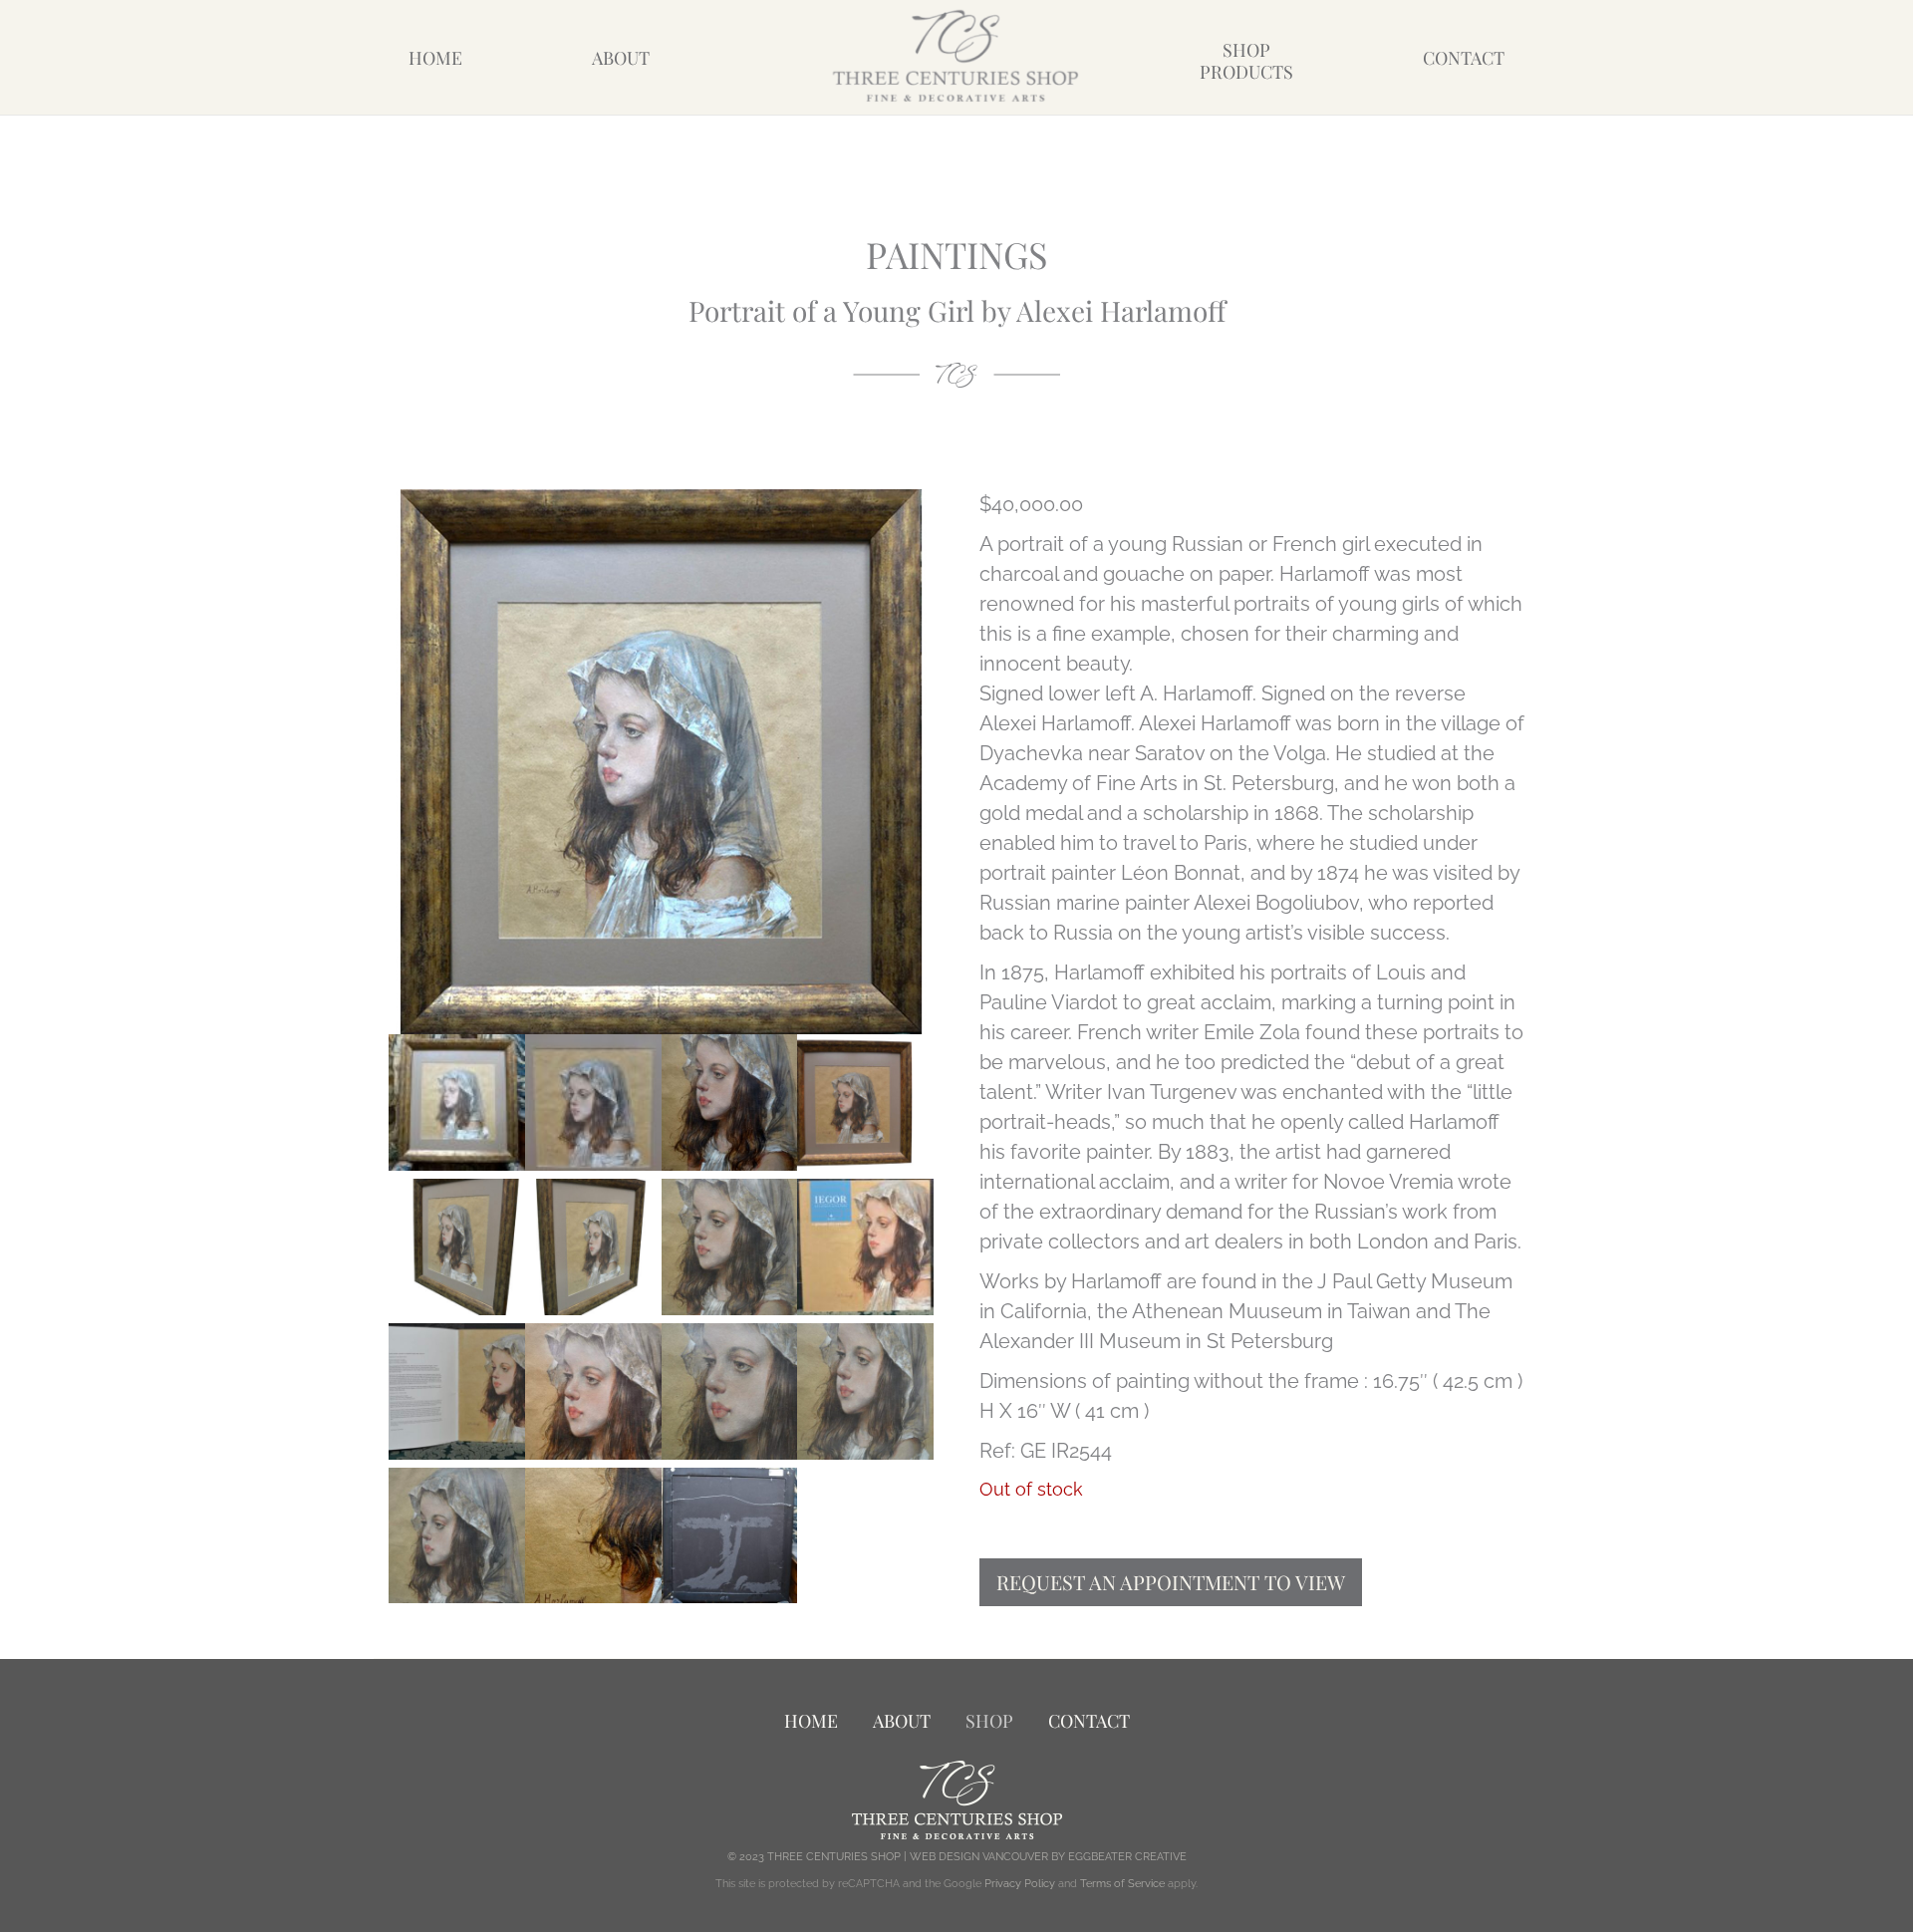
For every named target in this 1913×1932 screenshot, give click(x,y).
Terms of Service (1122, 1884)
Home (435, 58)
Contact (1464, 58)
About (621, 58)
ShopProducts (1246, 61)
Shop (989, 1721)
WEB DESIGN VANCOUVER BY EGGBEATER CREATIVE (1048, 1857)
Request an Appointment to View (1171, 1582)
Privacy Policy (1020, 1884)
